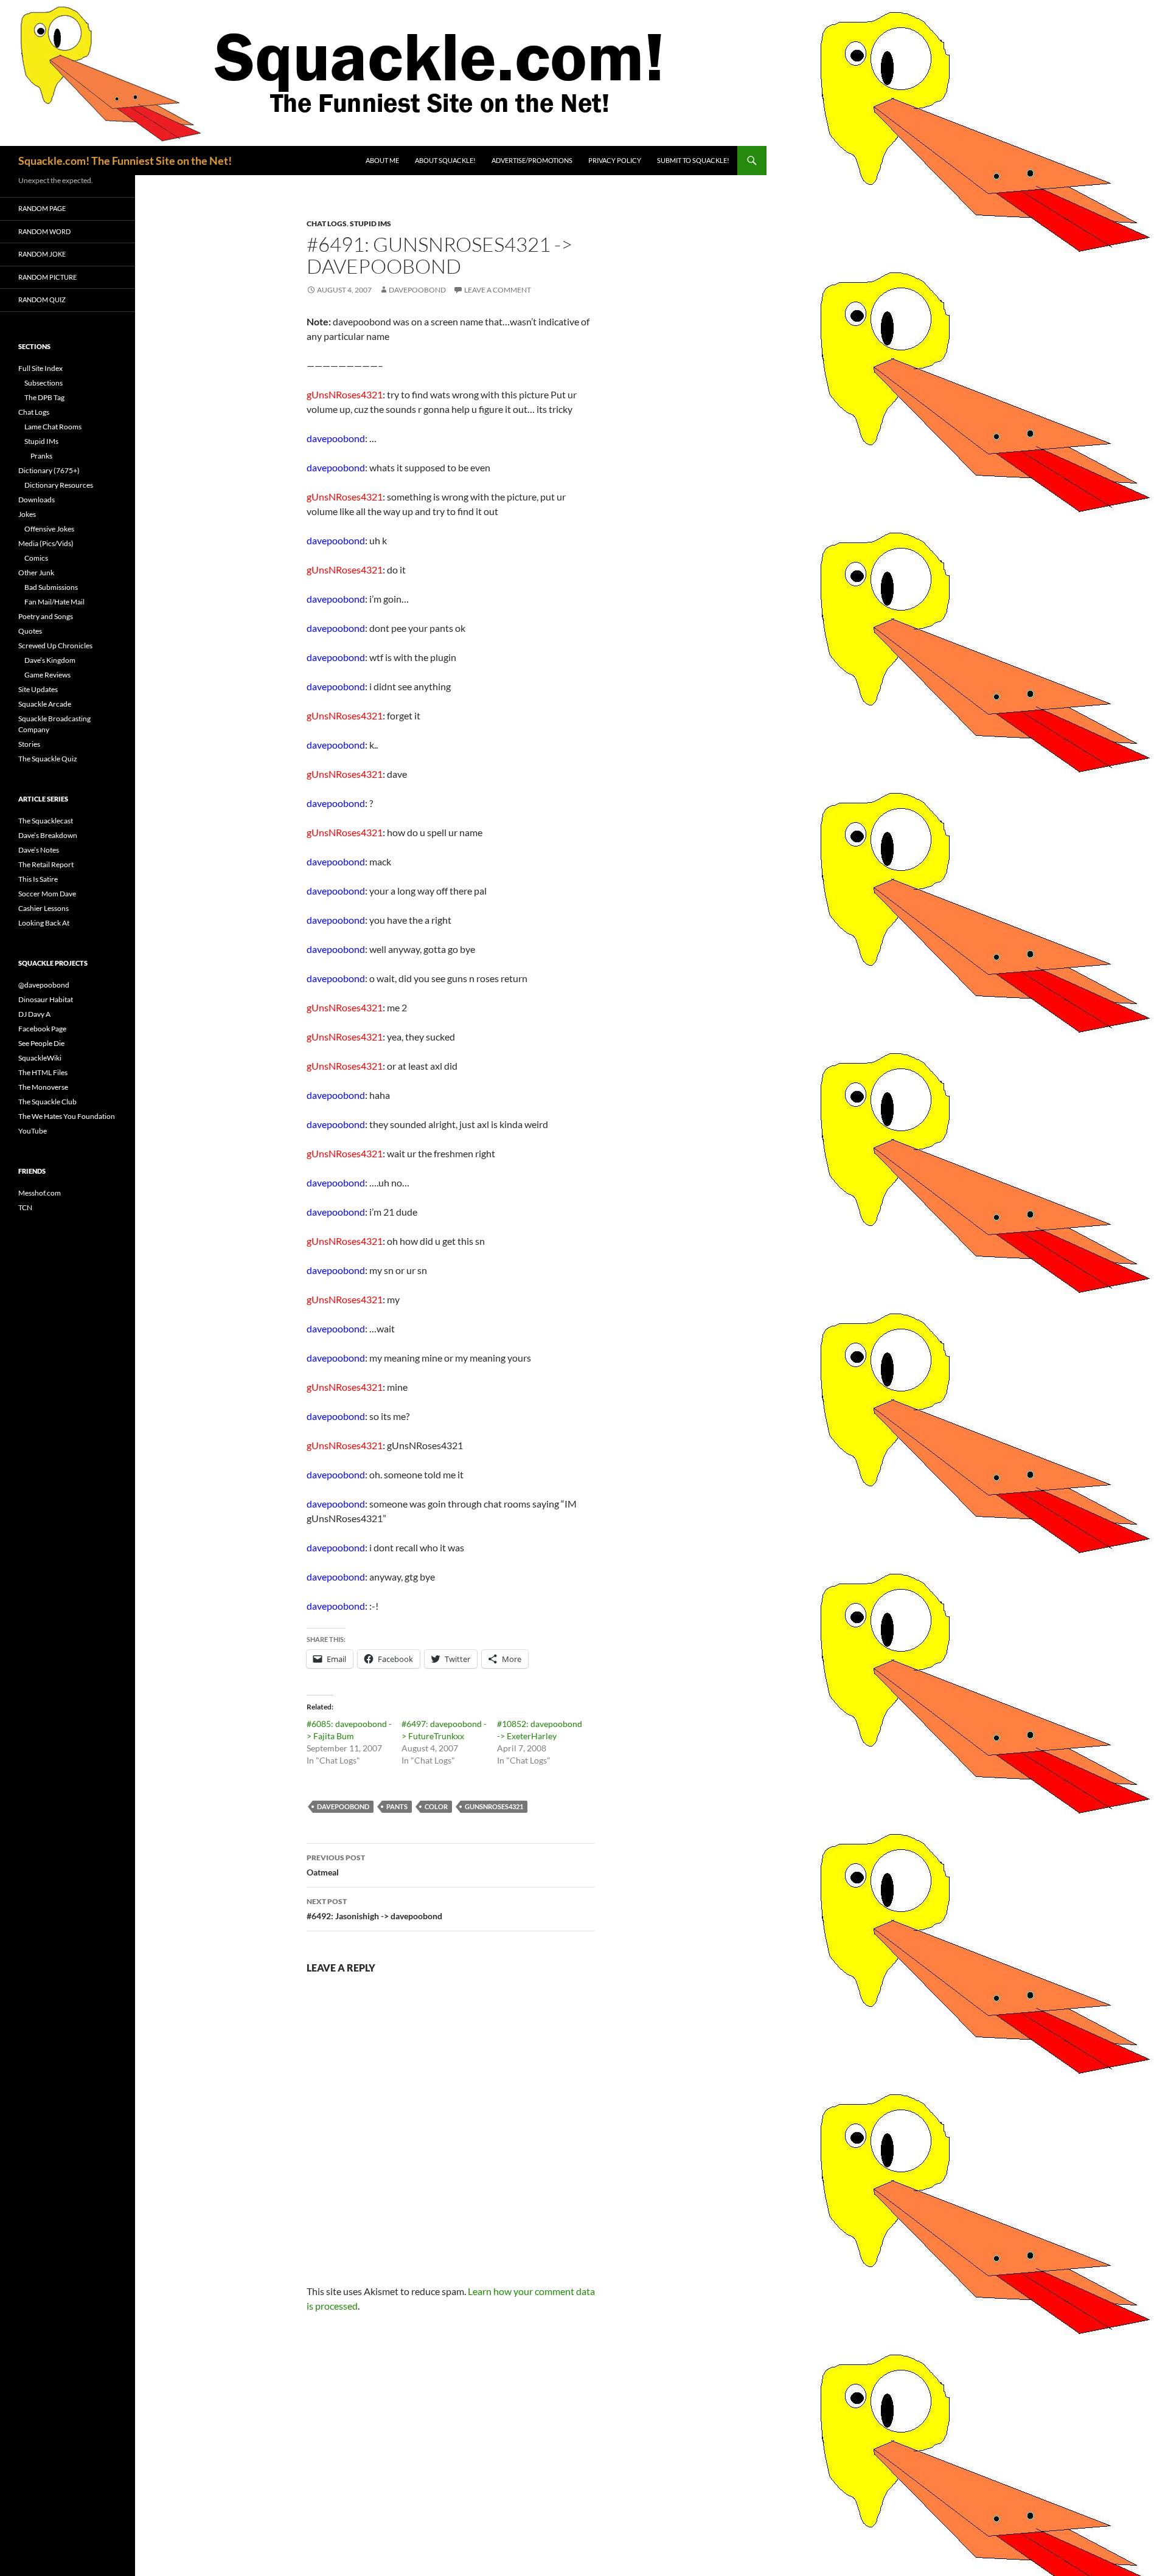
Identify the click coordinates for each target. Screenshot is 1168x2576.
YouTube (33, 1131)
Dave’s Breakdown (48, 835)
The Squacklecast (46, 821)
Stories (29, 744)
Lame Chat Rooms (53, 427)
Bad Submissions (51, 587)
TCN (25, 1207)
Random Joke (42, 254)
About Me (382, 160)
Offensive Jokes (49, 529)
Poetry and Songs (46, 616)
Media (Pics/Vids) (46, 543)
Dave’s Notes (39, 850)
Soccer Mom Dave (47, 894)
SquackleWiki (40, 1058)
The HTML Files (43, 1072)
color (436, 1806)
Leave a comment (498, 290)
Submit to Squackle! (693, 160)
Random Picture (47, 277)
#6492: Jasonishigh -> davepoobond (374, 1909)
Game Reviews (47, 675)
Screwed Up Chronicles (55, 646)
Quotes (30, 631)
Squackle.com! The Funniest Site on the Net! (125, 161)
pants (397, 1806)
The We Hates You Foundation (67, 1116)
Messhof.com (40, 1193)
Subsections (43, 383)
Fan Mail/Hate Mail (54, 602)
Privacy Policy (615, 160)
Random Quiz (42, 299)
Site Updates (38, 689)
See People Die (41, 1043)
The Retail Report (46, 864)
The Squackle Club (47, 1102)
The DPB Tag (44, 397)
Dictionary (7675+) (49, 470)
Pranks (41, 456)
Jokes (27, 514)
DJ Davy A (34, 1014)
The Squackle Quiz (48, 759)
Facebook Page (42, 1029)
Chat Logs (327, 223)
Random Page (42, 208)
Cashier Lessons (43, 908)
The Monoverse (43, 1087)
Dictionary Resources (59, 485)
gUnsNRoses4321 (494, 1806)
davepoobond (417, 290)
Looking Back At (44, 923)
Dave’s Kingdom (50, 660)
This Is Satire (38, 879)
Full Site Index (40, 368)
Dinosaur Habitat (46, 999)
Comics (36, 558)
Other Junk (36, 573)
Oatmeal (336, 1865)
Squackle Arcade (45, 704)
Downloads (36, 500)
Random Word (44, 231)
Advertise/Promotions (532, 160)
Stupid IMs (370, 223)
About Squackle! (445, 160)
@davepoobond (44, 985)
